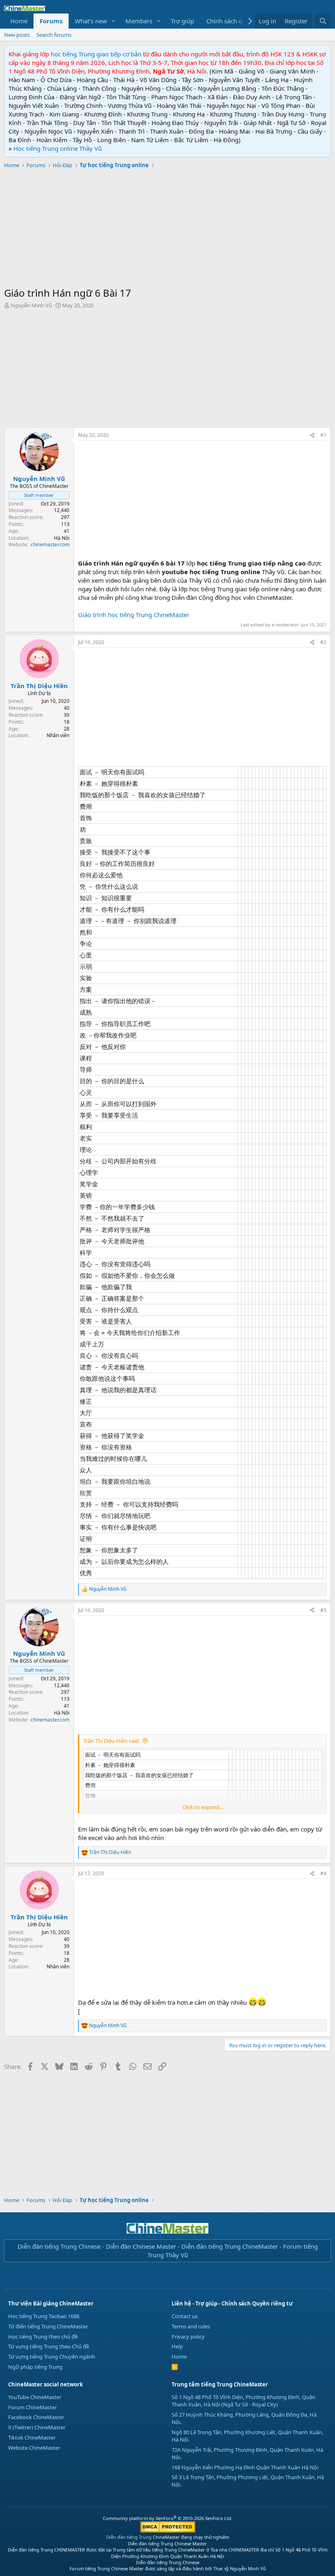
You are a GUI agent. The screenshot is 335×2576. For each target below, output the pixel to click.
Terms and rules (191, 2326)
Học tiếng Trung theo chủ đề (43, 2337)
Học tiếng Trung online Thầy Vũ (58, 148)
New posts (17, 35)
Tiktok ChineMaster (32, 2437)
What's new (91, 21)
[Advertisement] (167, 229)
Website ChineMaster (34, 2448)
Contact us (185, 2316)
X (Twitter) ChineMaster (37, 2427)
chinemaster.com (50, 544)
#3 (323, 1610)
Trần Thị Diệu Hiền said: (112, 1741)
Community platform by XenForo (168, 2518)
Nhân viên (58, 735)
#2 (323, 642)
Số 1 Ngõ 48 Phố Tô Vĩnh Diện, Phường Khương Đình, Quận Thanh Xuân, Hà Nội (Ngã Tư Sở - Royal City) (243, 2401)
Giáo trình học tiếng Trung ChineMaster (134, 615)
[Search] (323, 21)
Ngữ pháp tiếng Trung (35, 2367)
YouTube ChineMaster (35, 2397)
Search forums (54, 35)
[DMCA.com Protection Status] (168, 2531)
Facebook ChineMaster (36, 2417)
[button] (114, 21)
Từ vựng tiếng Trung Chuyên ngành (52, 2357)
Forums (51, 21)
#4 (323, 1873)
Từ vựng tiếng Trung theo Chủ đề (49, 2346)
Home (19, 21)
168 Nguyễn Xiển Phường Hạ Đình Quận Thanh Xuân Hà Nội (245, 2467)
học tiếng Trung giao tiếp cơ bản (96, 54)
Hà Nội (62, 538)
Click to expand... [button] (203, 1807)
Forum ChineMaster (32, 2407)
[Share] (312, 435)
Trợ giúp (182, 21)
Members (139, 21)
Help (177, 2346)
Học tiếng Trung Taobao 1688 (44, 2316)
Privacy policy (188, 2337)
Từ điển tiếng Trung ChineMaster (48, 2326)
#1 (323, 435)
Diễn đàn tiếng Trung (129, 2537)
